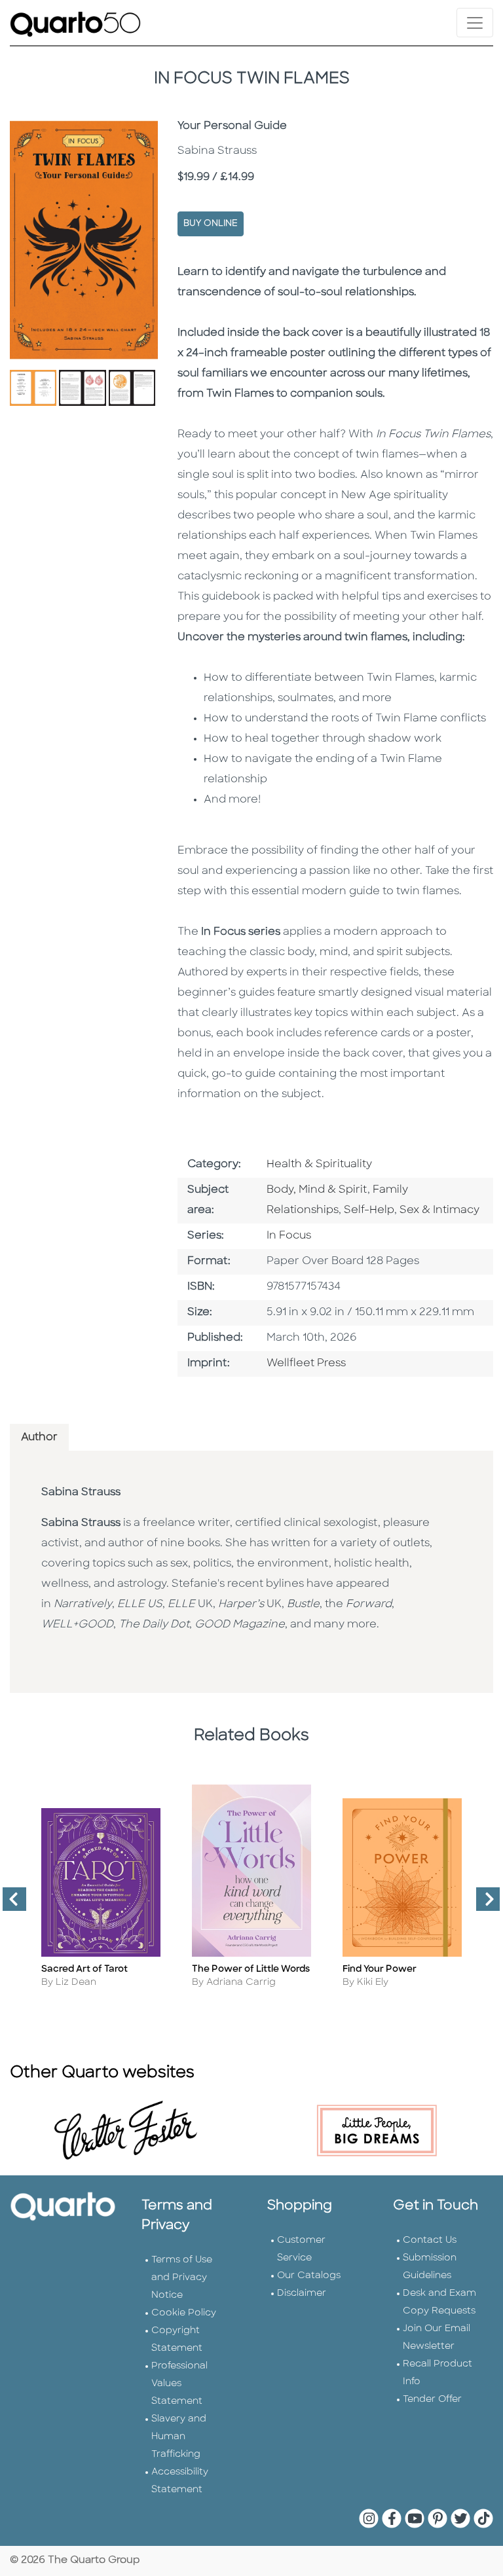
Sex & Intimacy (439, 1210)
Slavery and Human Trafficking (179, 2437)
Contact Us (430, 2240)
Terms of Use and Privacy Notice (182, 2278)
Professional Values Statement (179, 2384)
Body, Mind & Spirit (317, 1190)
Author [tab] (39, 1438)
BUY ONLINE (211, 224)
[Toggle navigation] (475, 23)
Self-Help (369, 1210)
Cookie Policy (184, 2313)
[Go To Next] (483, 1904)
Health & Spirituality (319, 1165)
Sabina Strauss (81, 1493)
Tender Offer (432, 2400)
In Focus (289, 1236)
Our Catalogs (309, 2276)
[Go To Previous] (9, 1904)
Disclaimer (302, 2294)
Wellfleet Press (306, 1364)
